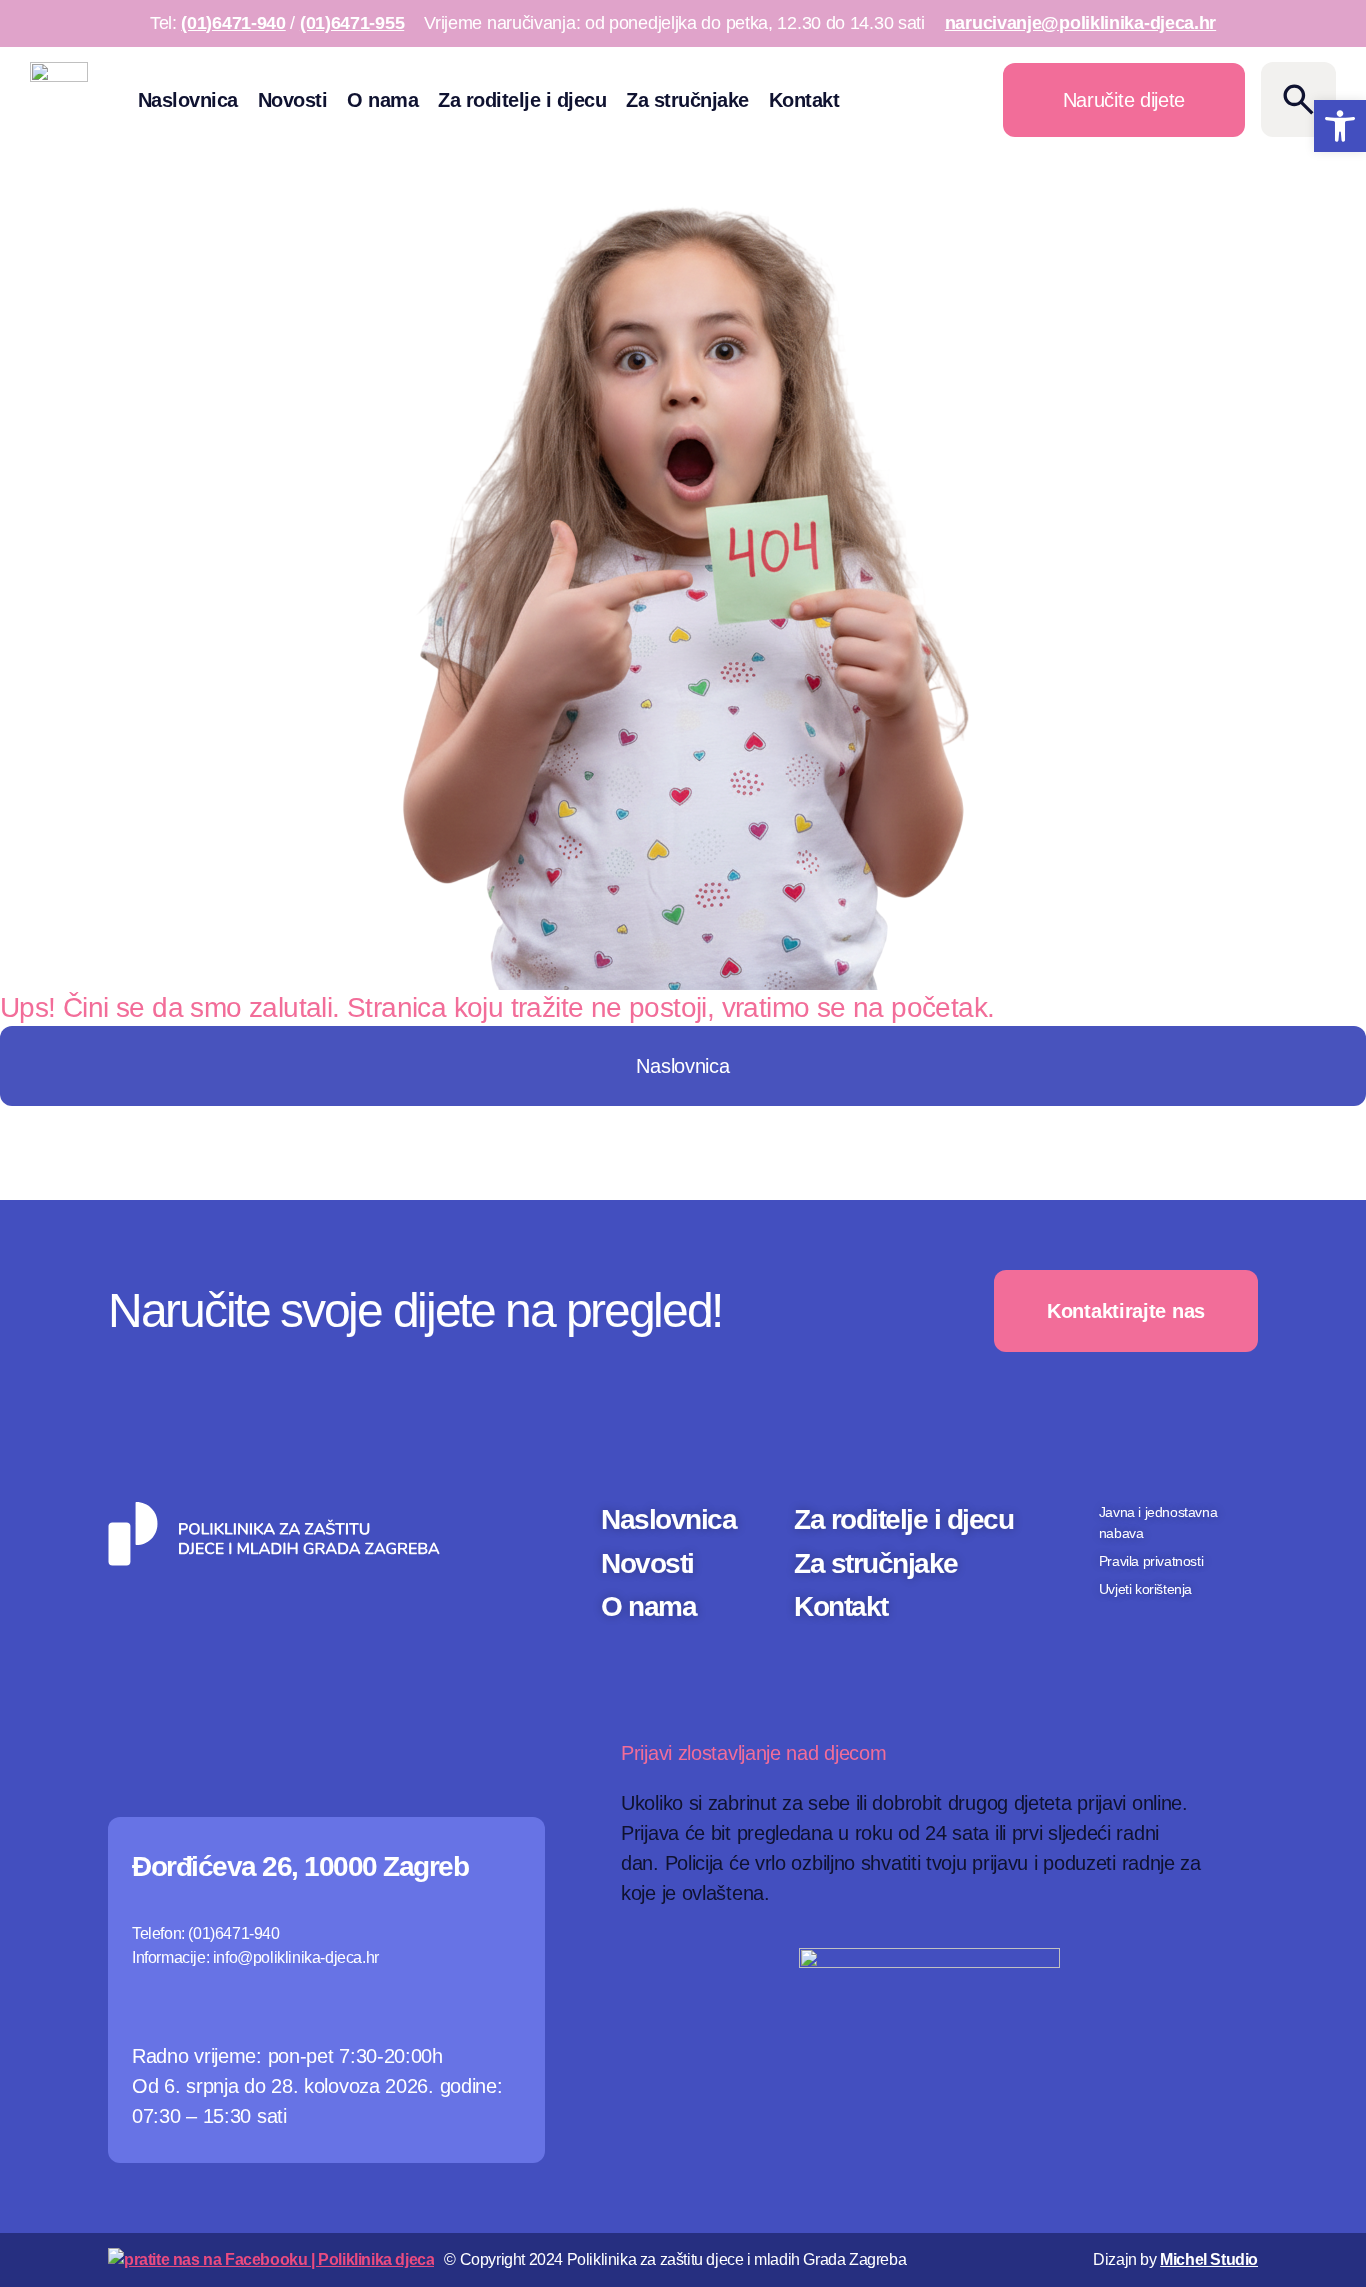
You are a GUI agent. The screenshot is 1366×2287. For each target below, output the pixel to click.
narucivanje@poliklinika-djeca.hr (1080, 23)
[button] (1340, 126)
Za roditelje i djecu (522, 100)
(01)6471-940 (233, 23)
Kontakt (804, 100)
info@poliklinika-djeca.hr (296, 1957)
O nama (382, 100)
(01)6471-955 (352, 23)
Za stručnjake (687, 100)
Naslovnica (188, 100)
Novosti (293, 100)
